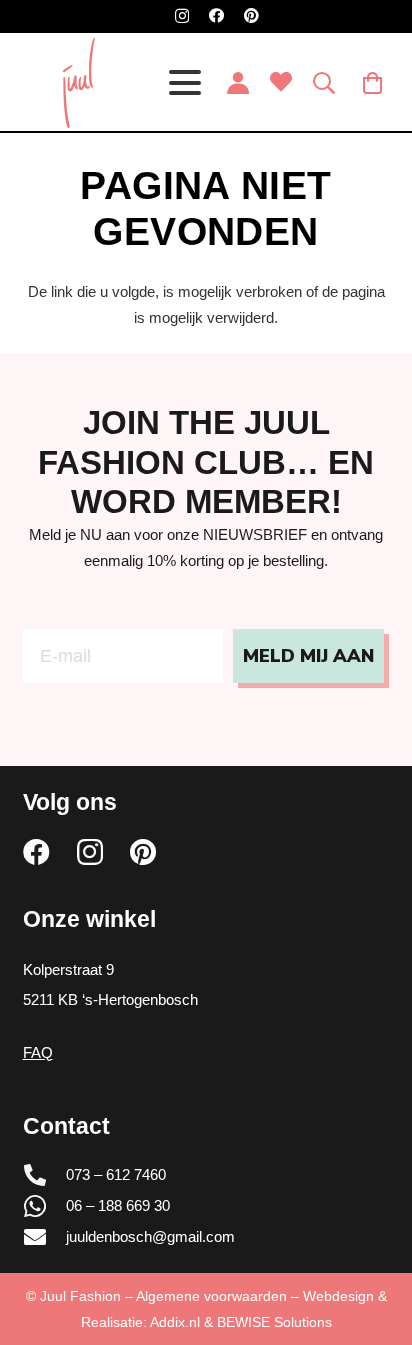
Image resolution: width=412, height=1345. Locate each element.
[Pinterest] (251, 15)
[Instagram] (182, 16)
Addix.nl (175, 1322)
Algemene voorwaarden (211, 1296)
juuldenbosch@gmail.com (150, 1236)
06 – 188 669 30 (118, 1205)
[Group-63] (78, 83)
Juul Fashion (80, 1296)
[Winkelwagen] (373, 83)
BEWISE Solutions (274, 1322)
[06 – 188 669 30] (45, 1206)
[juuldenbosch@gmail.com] (45, 1237)
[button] (185, 83)
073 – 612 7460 (116, 1174)
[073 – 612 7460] (45, 1175)
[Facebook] (216, 15)
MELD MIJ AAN (308, 656)
